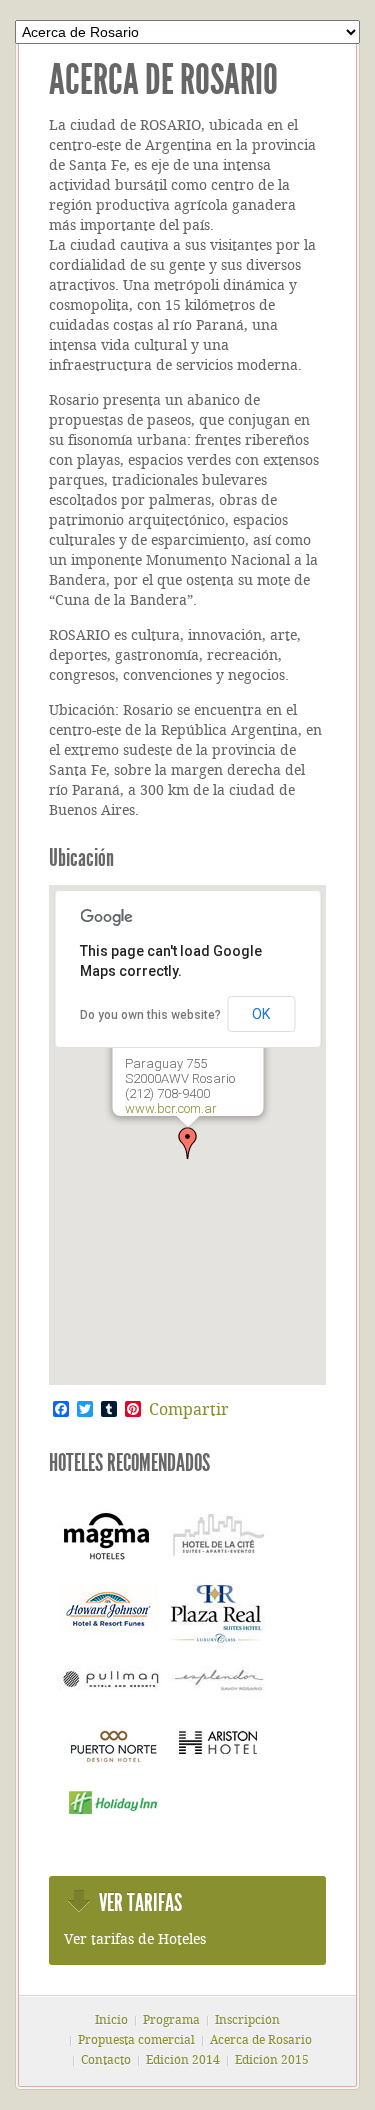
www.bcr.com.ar (170, 1108)
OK (261, 1014)
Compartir (189, 1411)
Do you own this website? (150, 1015)
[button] (188, 1143)
